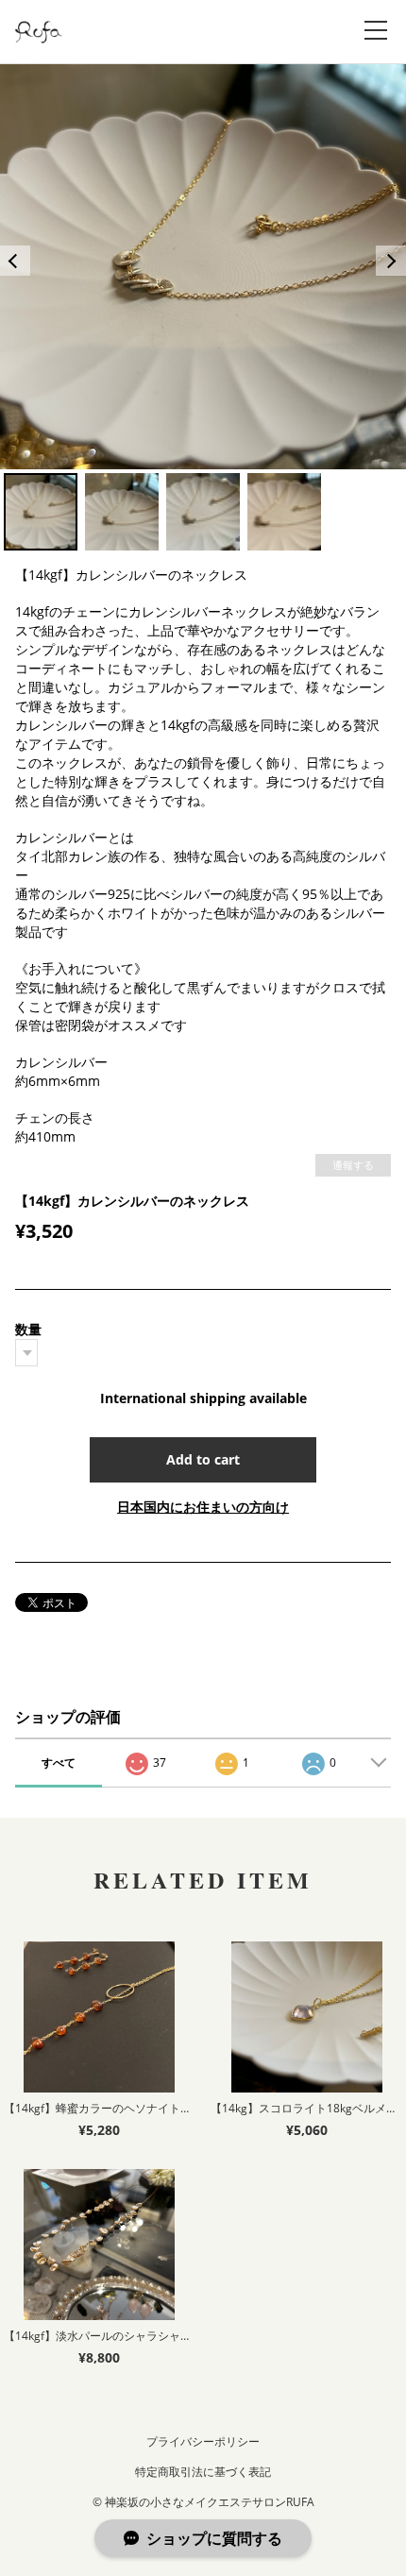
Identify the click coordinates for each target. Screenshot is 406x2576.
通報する (353, 1165)
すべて (59, 1763)
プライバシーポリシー (203, 2441)
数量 (28, 1329)
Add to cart (203, 1459)
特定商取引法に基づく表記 (203, 2472)
